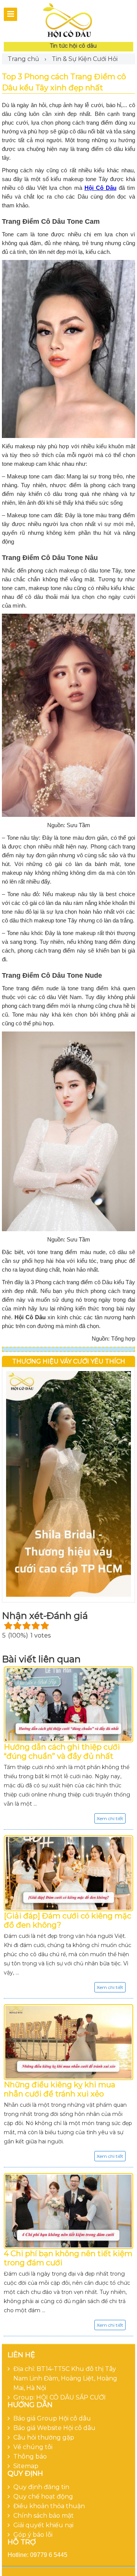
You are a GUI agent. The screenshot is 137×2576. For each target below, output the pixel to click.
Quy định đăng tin (41, 2487)
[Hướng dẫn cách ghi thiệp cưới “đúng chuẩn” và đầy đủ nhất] (68, 1704)
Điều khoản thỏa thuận (49, 2506)
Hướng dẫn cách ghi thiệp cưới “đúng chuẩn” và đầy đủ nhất (62, 1752)
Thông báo (30, 2457)
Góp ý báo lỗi (33, 2535)
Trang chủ (23, 59)
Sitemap (26, 2466)
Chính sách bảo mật (44, 2516)
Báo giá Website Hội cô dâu (54, 2428)
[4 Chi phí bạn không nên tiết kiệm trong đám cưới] (68, 2211)
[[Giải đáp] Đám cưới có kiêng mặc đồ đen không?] (68, 1873)
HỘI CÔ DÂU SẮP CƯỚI (71, 2397)
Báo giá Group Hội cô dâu (52, 2418)
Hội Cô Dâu (100, 188)
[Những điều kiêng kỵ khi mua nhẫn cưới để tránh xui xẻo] (68, 2042)
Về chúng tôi (33, 2447)
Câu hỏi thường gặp (44, 2437)
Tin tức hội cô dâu (73, 46)
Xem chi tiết (110, 1818)
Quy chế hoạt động (43, 2497)
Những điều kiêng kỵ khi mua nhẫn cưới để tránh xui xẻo (60, 2089)
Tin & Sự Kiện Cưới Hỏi (85, 59)
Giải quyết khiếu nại (43, 2525)
